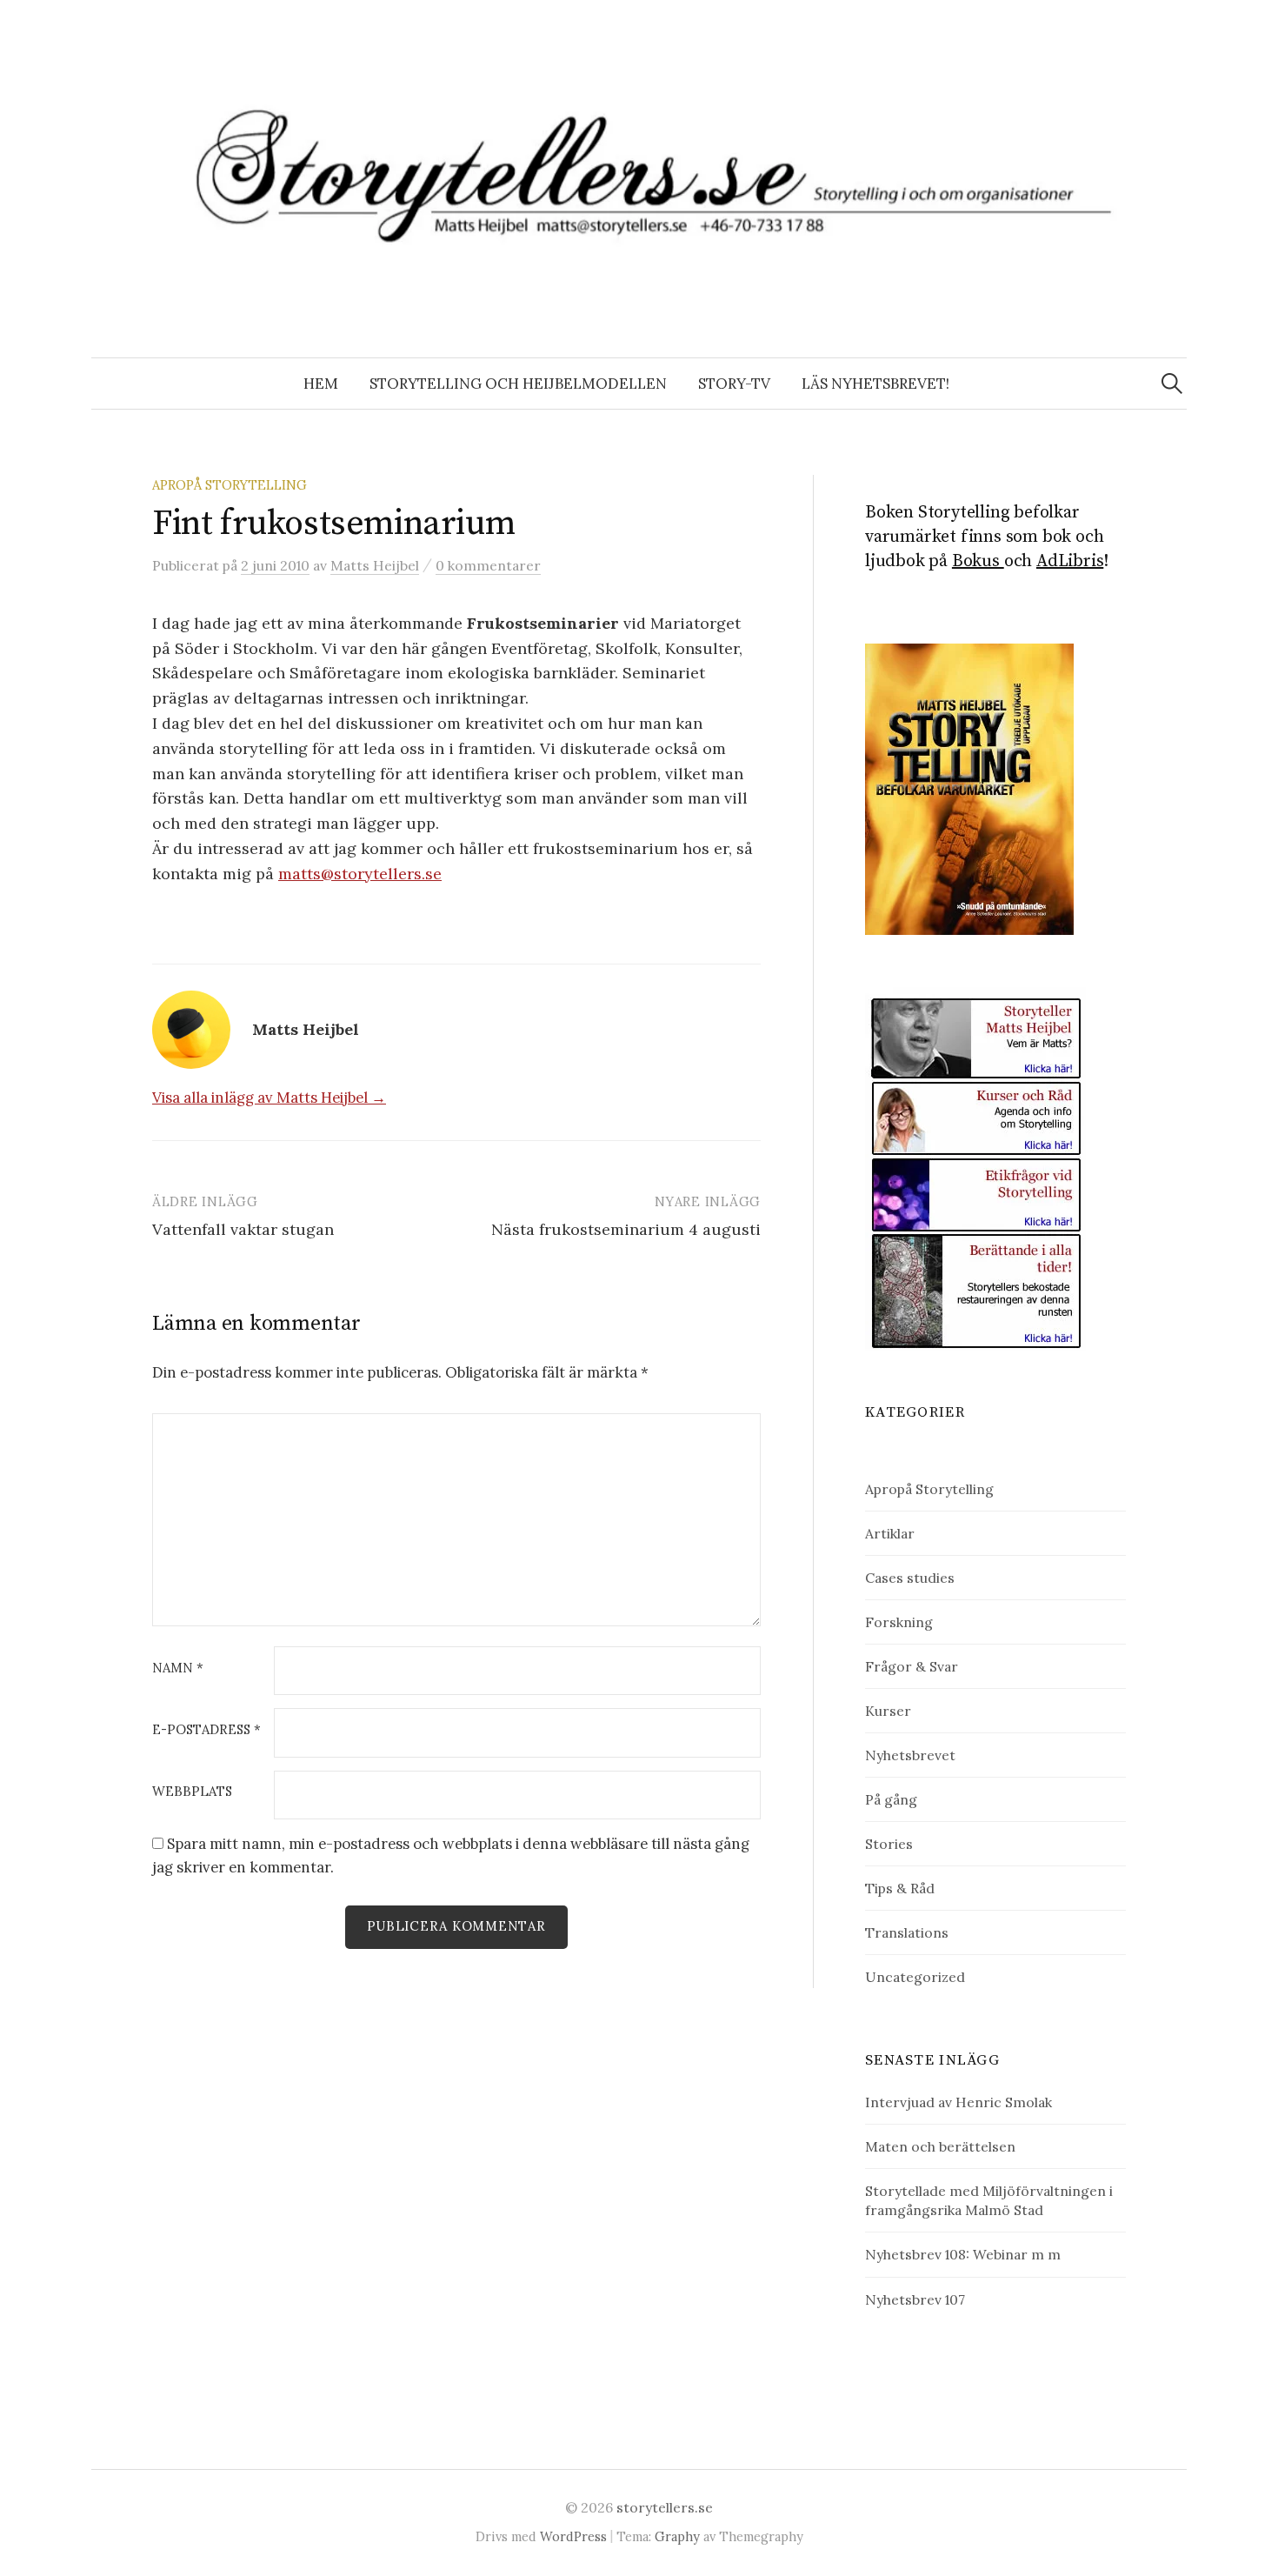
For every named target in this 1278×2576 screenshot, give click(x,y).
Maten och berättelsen (940, 2146)
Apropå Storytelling (230, 485)
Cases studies (910, 1578)
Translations (907, 1932)
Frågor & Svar (912, 1666)
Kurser (888, 1711)
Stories (889, 1844)
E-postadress (206, 1730)
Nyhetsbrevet (910, 1755)
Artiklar (890, 1533)
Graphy (677, 2536)
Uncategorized (915, 1977)
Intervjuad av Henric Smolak (958, 2102)
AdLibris (1070, 561)
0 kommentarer (488, 565)
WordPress (573, 2536)
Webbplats (192, 1792)
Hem (321, 384)
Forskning (899, 1622)
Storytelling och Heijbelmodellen (518, 384)
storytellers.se (665, 2507)
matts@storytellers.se (360, 874)
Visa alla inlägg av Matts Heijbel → (269, 1098)
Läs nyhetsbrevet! (875, 384)
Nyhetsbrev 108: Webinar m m (963, 2254)
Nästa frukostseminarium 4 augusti (626, 1229)
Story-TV (734, 384)
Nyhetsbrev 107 (915, 2299)
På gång (891, 1799)
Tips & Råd (900, 1888)
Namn (178, 1668)
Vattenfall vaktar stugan (243, 1229)
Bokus (978, 561)
